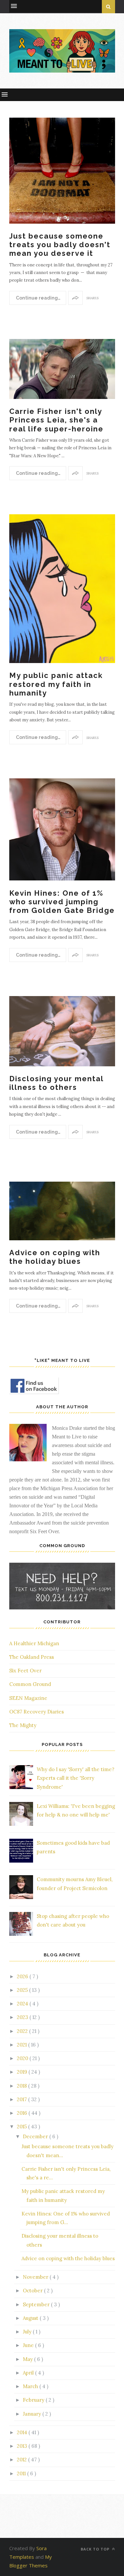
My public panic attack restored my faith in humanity (56, 684)
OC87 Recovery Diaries (37, 1712)
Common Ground (30, 1684)
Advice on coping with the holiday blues (55, 1257)
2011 (22, 2473)
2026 (23, 1976)
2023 (23, 2017)
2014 (23, 2432)
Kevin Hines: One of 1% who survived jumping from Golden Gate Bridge (62, 902)
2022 (23, 2031)
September (37, 2304)
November (36, 2277)
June (29, 2345)
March (31, 2386)
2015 (22, 2127)
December (36, 2136)
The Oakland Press (32, 1657)
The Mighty (23, 1725)
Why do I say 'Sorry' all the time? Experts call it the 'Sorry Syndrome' (76, 1778)
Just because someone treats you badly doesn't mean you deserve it (60, 245)
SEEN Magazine (28, 1698)
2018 (22, 2086)
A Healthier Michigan (34, 1643)
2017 (22, 2099)
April (29, 2373)
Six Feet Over (25, 1671)
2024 (23, 2004)
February (34, 2400)
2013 (23, 2446)
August (31, 2318)
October (33, 2291)
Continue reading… (38, 298)
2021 (22, 2045)
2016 (23, 2113)
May (28, 2359)
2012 (22, 2460)
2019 (23, 2072)
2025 (23, 1990)
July (28, 2332)
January (33, 2414)
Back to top (96, 2549)
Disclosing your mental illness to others (56, 1083)
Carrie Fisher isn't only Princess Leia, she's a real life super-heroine (56, 420)
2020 (23, 2058)
